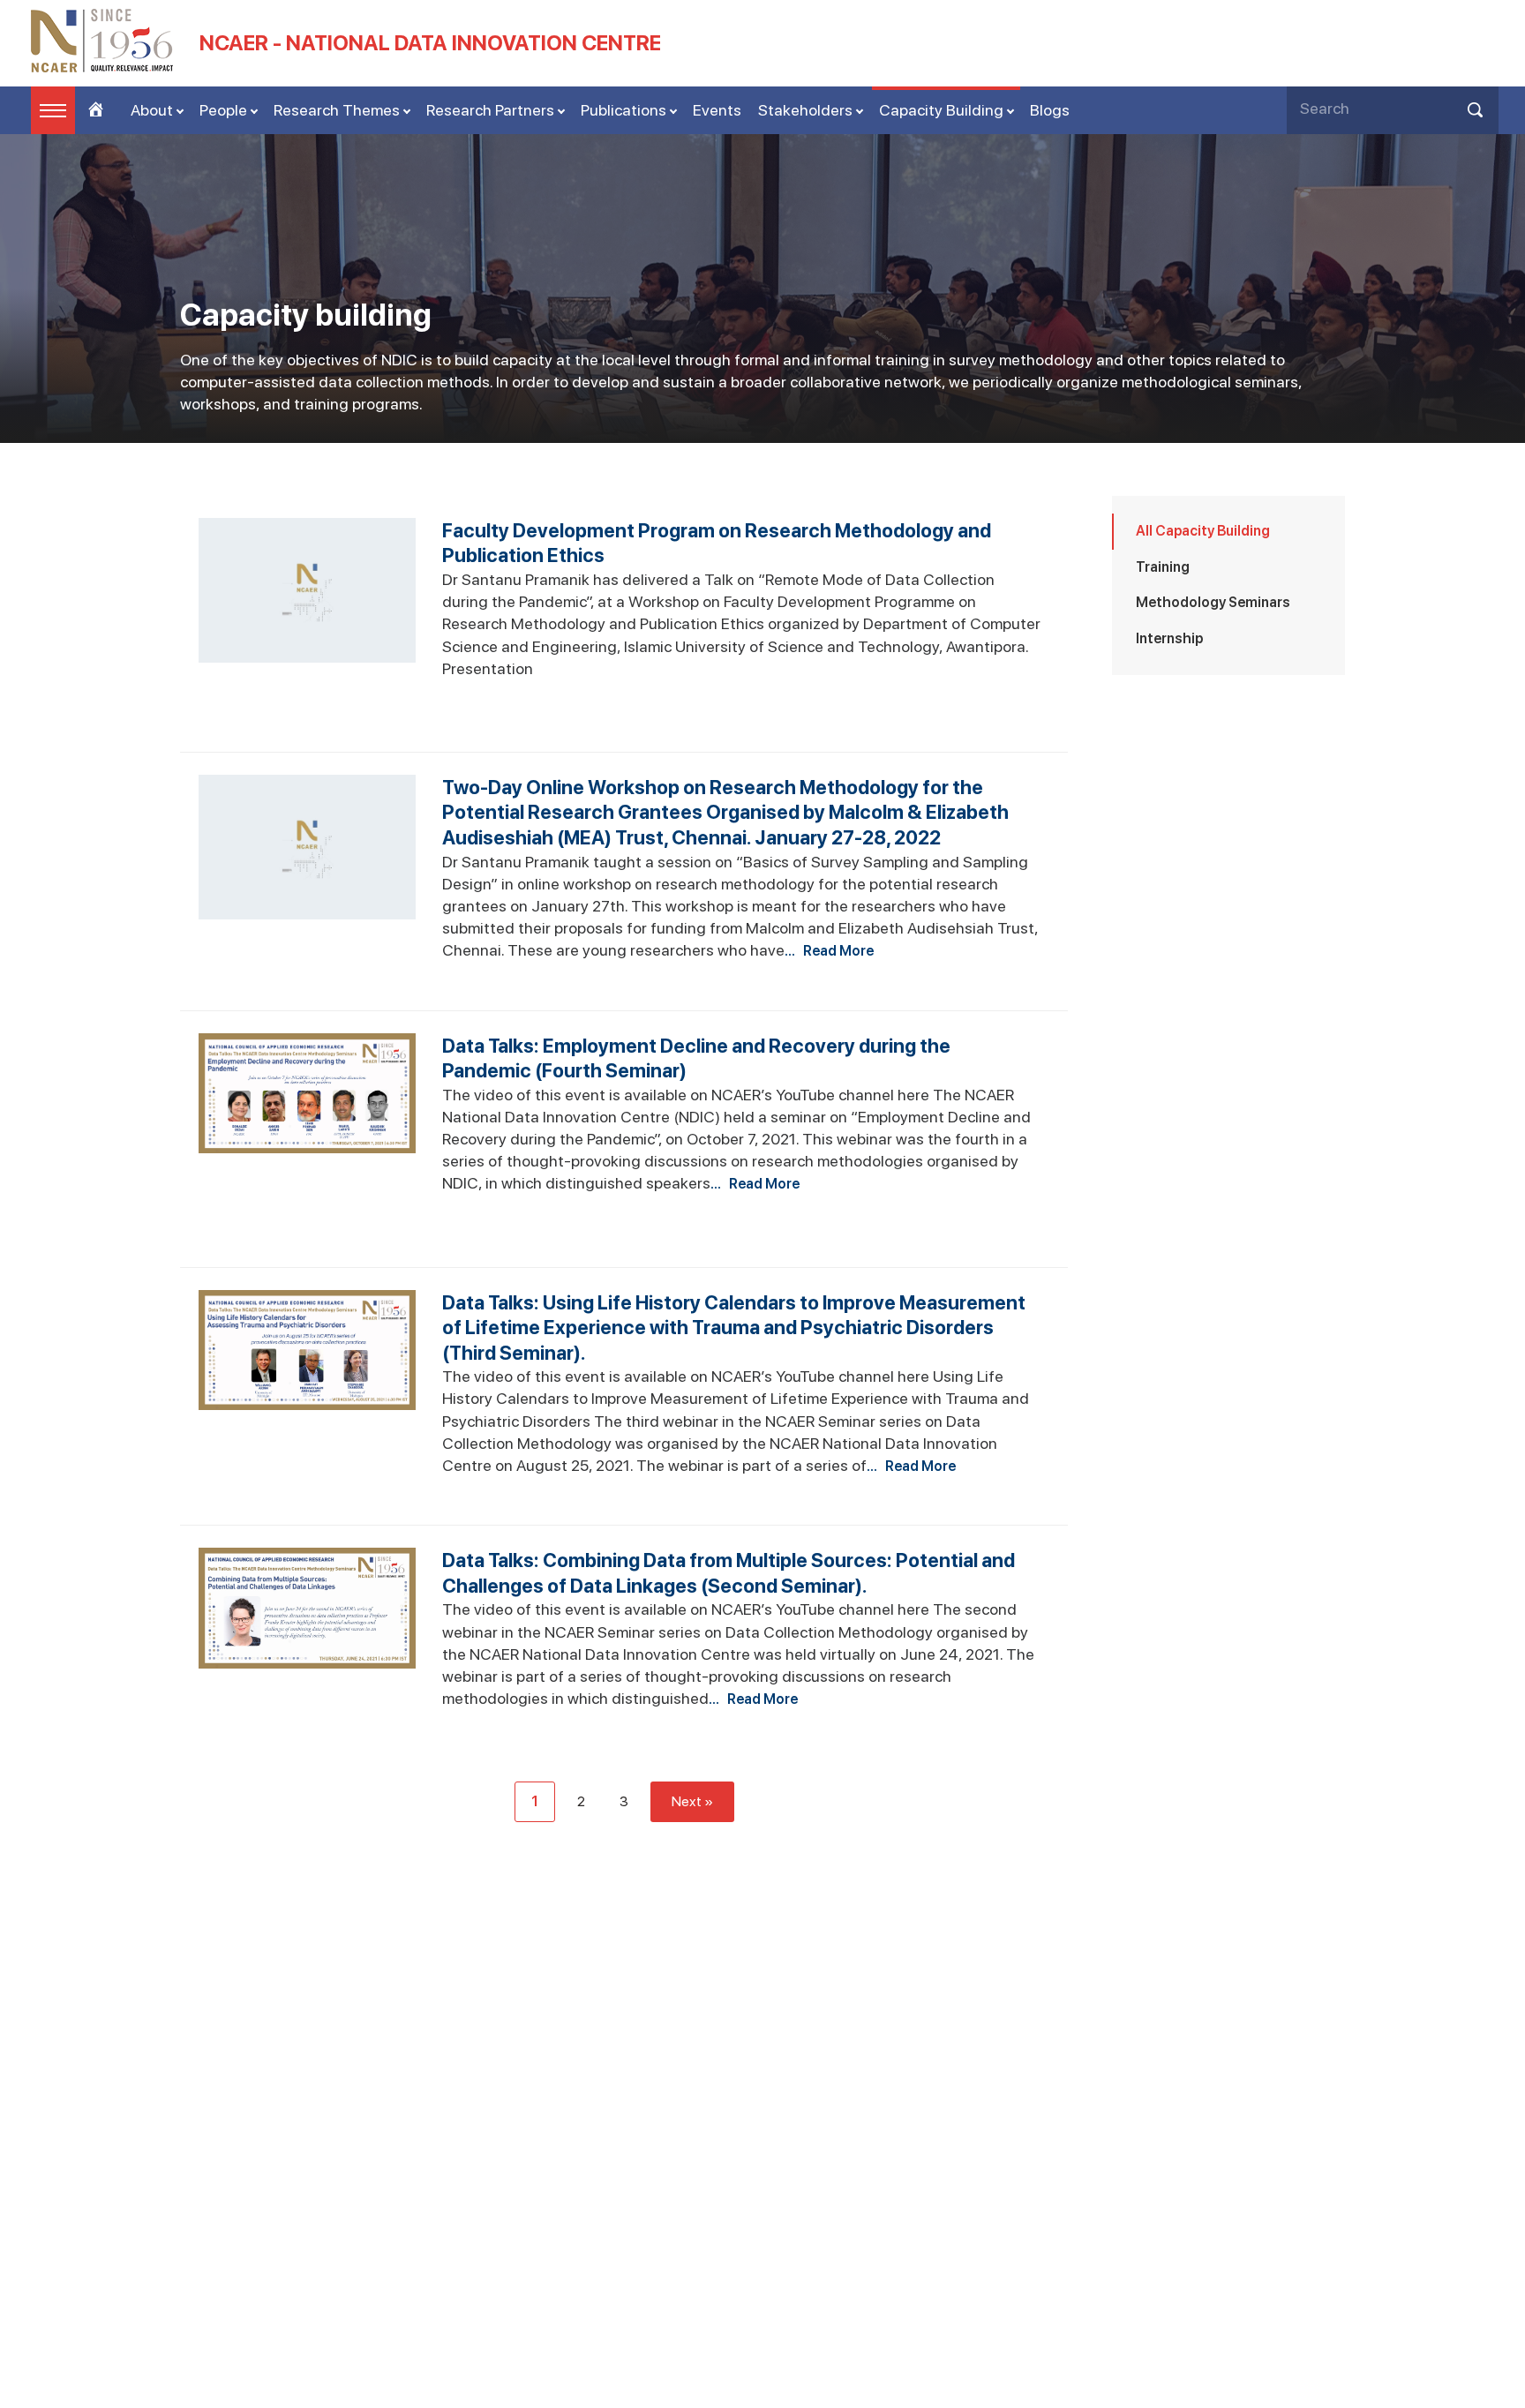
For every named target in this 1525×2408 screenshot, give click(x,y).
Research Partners (490, 110)
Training (1163, 567)
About (152, 110)
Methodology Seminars (1213, 602)
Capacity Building (941, 110)
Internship (1169, 638)
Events (717, 110)
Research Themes (337, 110)
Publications (624, 110)
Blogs (1050, 110)
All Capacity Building (1203, 531)
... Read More (829, 951)
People (223, 110)
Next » (692, 1801)
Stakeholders (805, 110)
